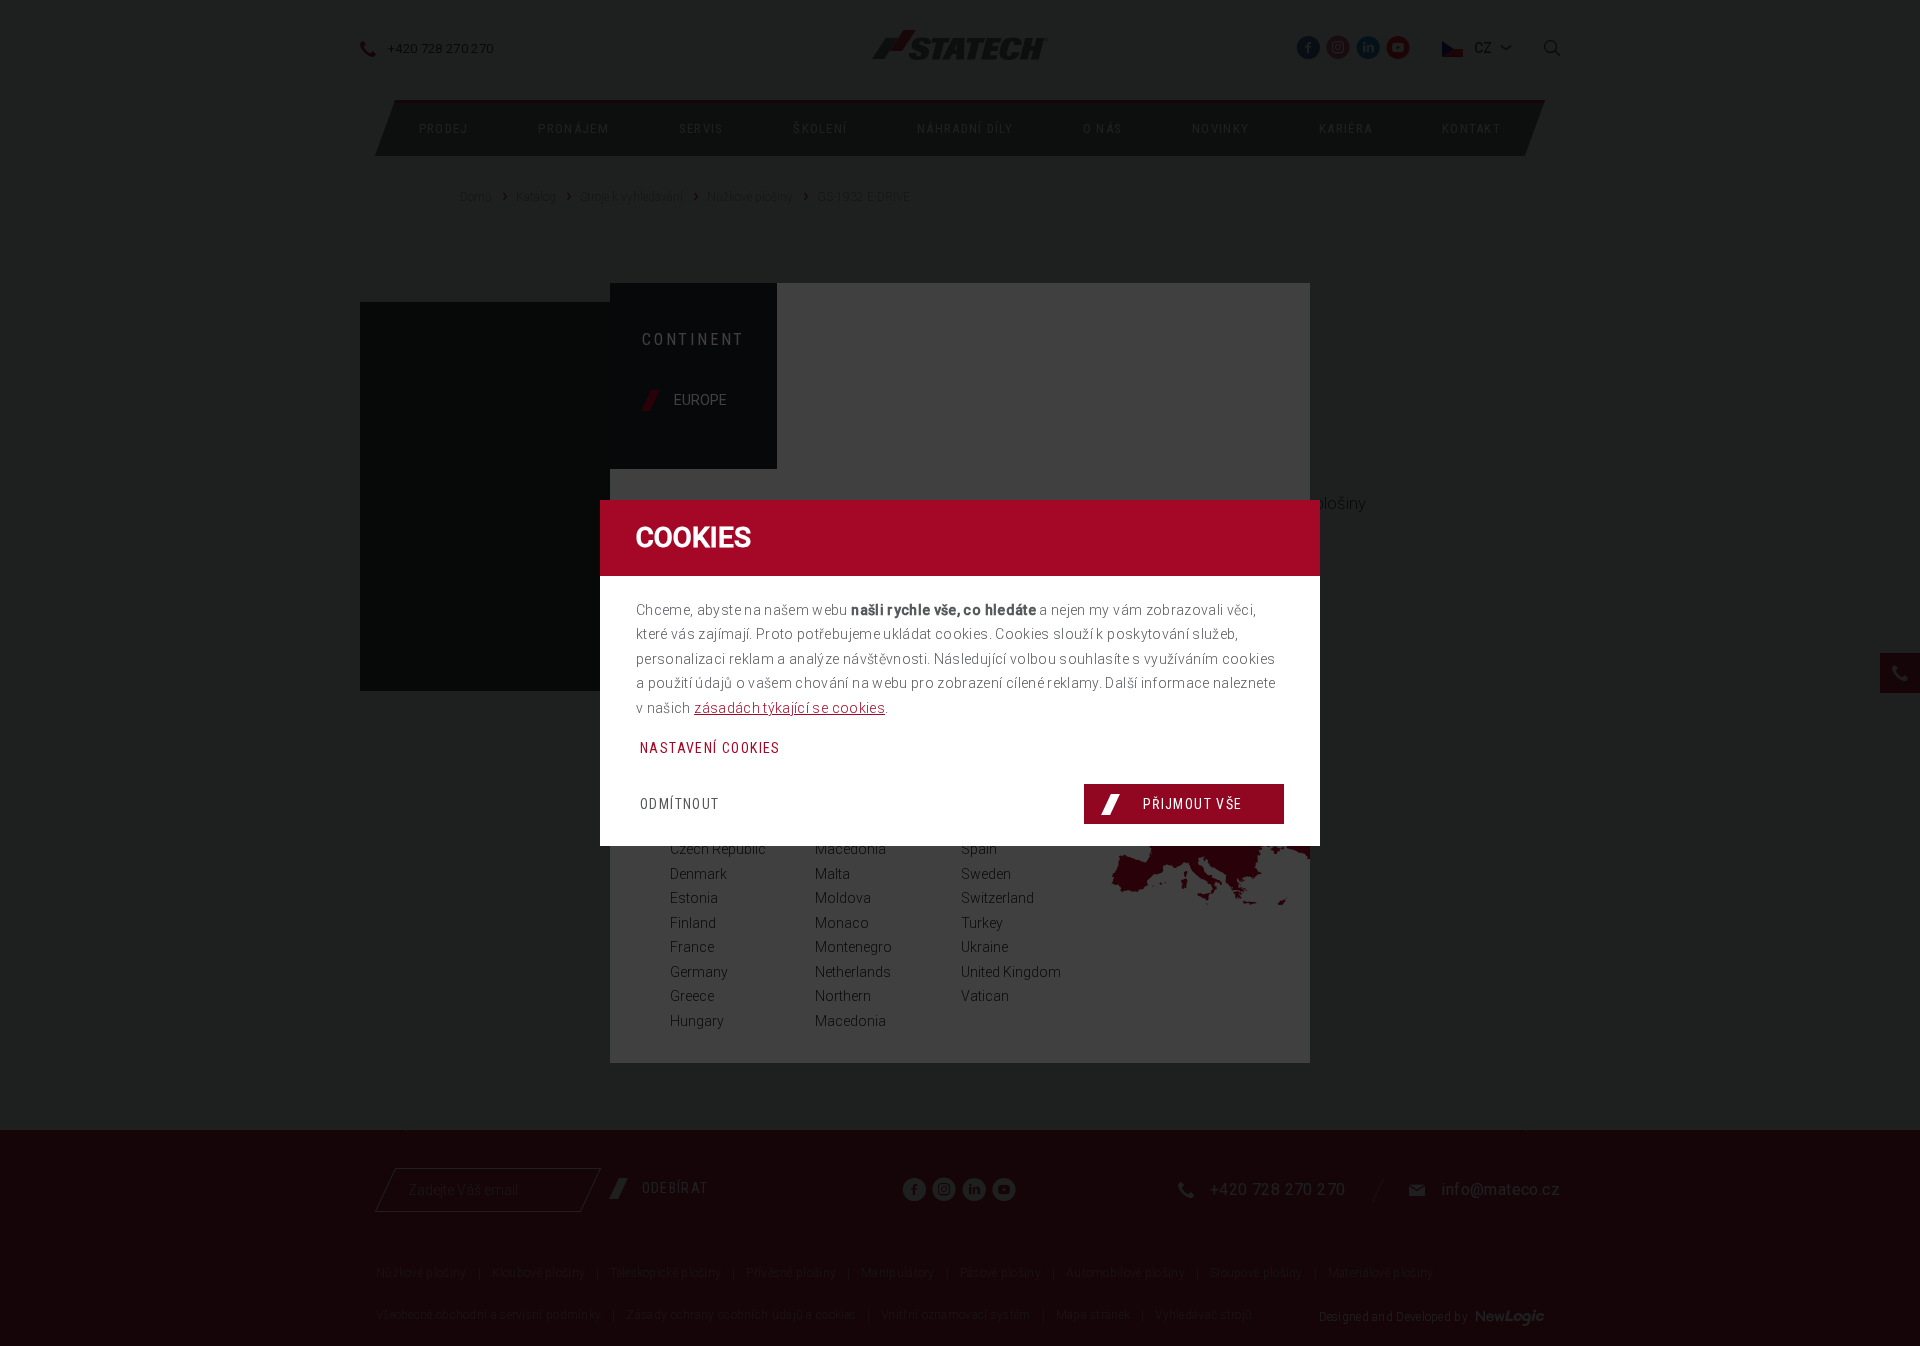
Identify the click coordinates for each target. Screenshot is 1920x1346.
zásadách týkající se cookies (789, 708)
